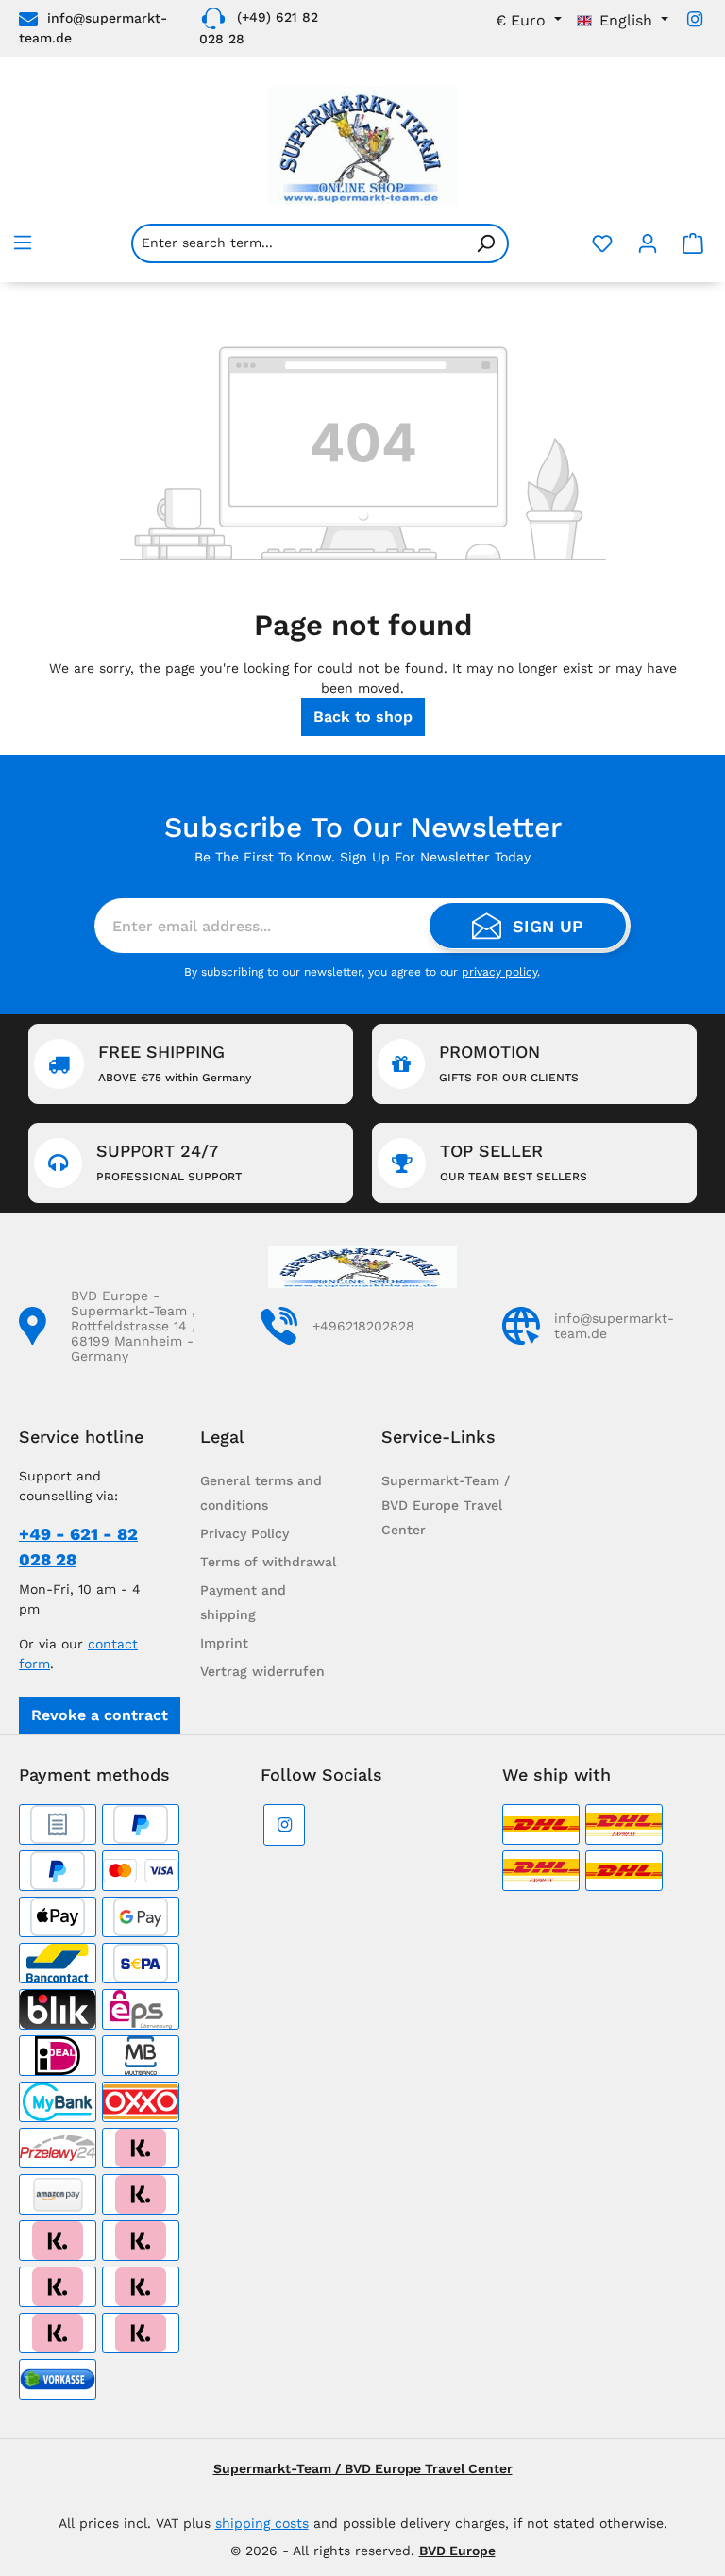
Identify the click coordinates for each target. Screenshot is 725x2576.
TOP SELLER (514, 1162)
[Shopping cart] (693, 243)
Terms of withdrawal (268, 1562)
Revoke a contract (100, 1715)
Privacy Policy (244, 1533)
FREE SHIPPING (175, 1063)
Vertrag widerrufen (262, 1671)
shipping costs (262, 2523)
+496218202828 (363, 1326)
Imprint (224, 1643)
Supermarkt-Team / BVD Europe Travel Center (446, 1505)
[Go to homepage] (362, 146)
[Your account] (648, 243)
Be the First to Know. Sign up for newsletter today (362, 857)
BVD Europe (457, 2551)
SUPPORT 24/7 (169, 1162)
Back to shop (363, 717)
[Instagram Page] (695, 19)
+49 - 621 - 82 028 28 (78, 1547)
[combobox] (298, 243)
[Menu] (23, 243)
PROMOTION (509, 1063)
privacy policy (499, 972)
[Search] (486, 243)
